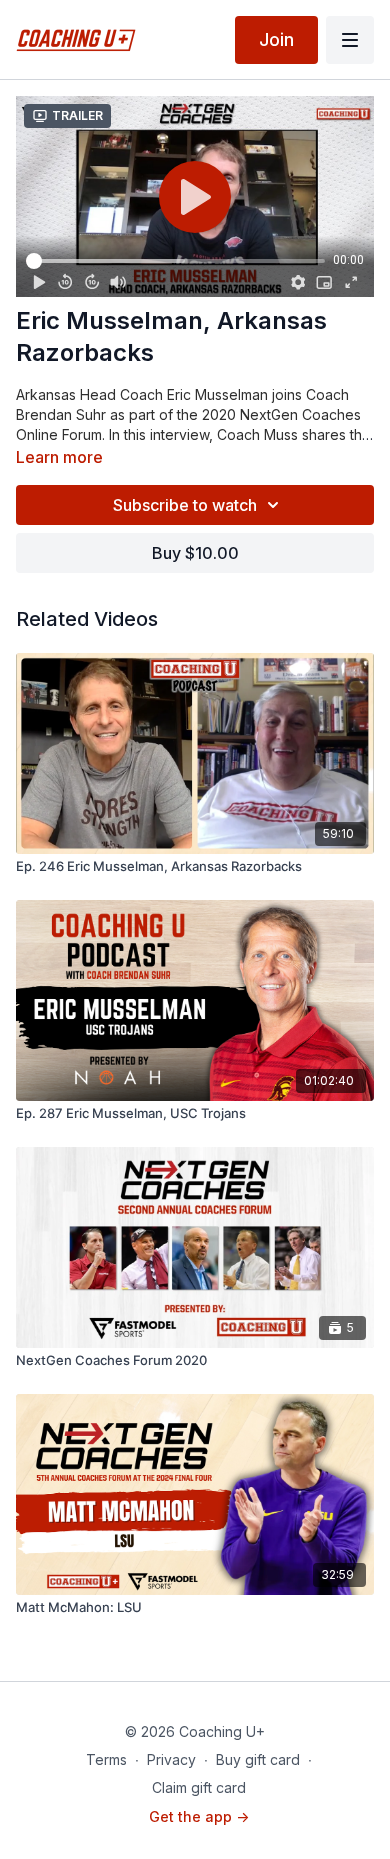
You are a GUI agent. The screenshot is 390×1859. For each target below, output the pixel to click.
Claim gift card (199, 1787)
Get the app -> (199, 1816)
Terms (106, 1759)
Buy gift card (258, 1759)
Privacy (171, 1759)
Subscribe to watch (185, 505)
